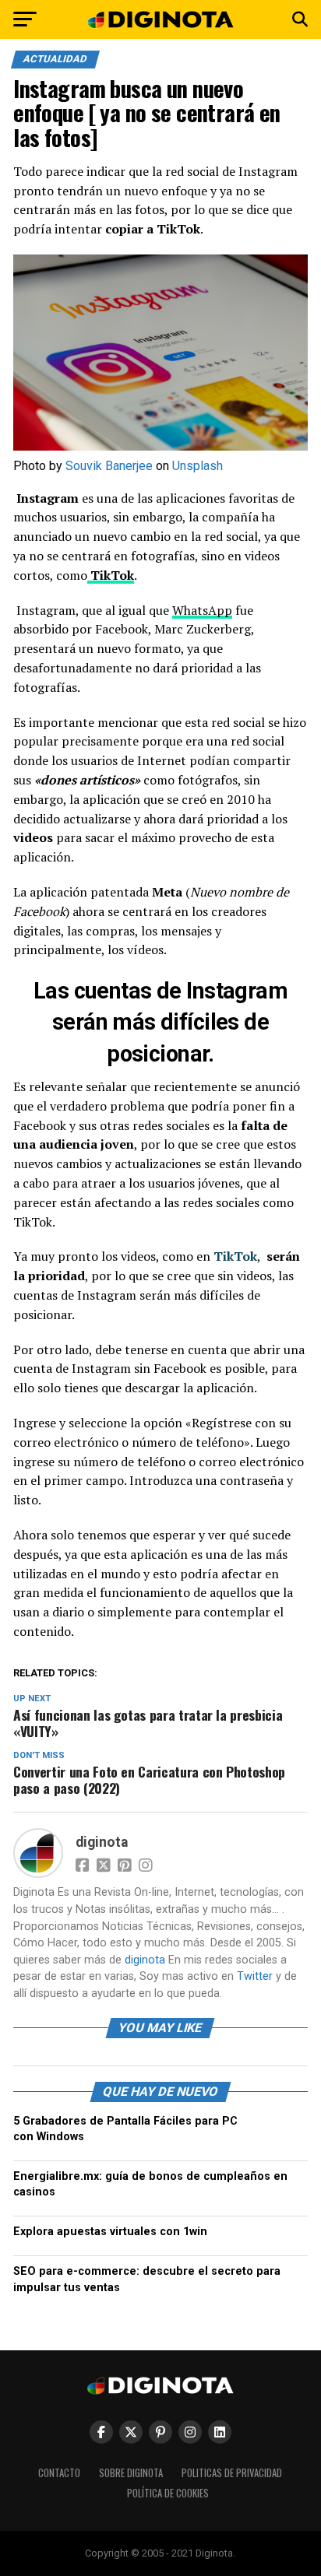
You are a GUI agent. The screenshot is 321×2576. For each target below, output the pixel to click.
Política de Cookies (168, 2493)
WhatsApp (202, 610)
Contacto (59, 2473)
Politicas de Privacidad (232, 2473)
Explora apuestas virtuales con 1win (110, 2232)
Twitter (255, 1976)
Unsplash (198, 466)
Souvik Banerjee (109, 466)
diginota (102, 1842)
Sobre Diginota (131, 2473)
